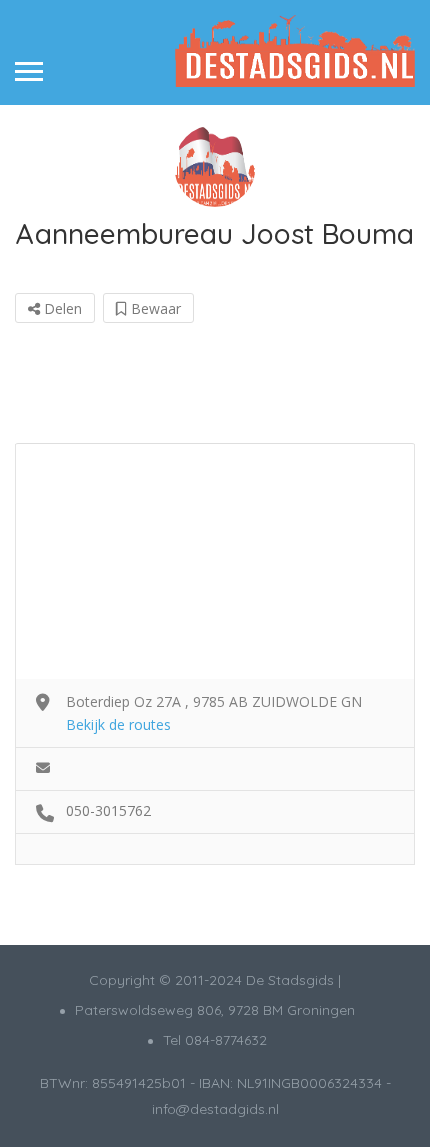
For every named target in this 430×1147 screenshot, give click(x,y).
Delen (61, 308)
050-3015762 (108, 810)
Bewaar (154, 308)
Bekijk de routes (118, 724)
